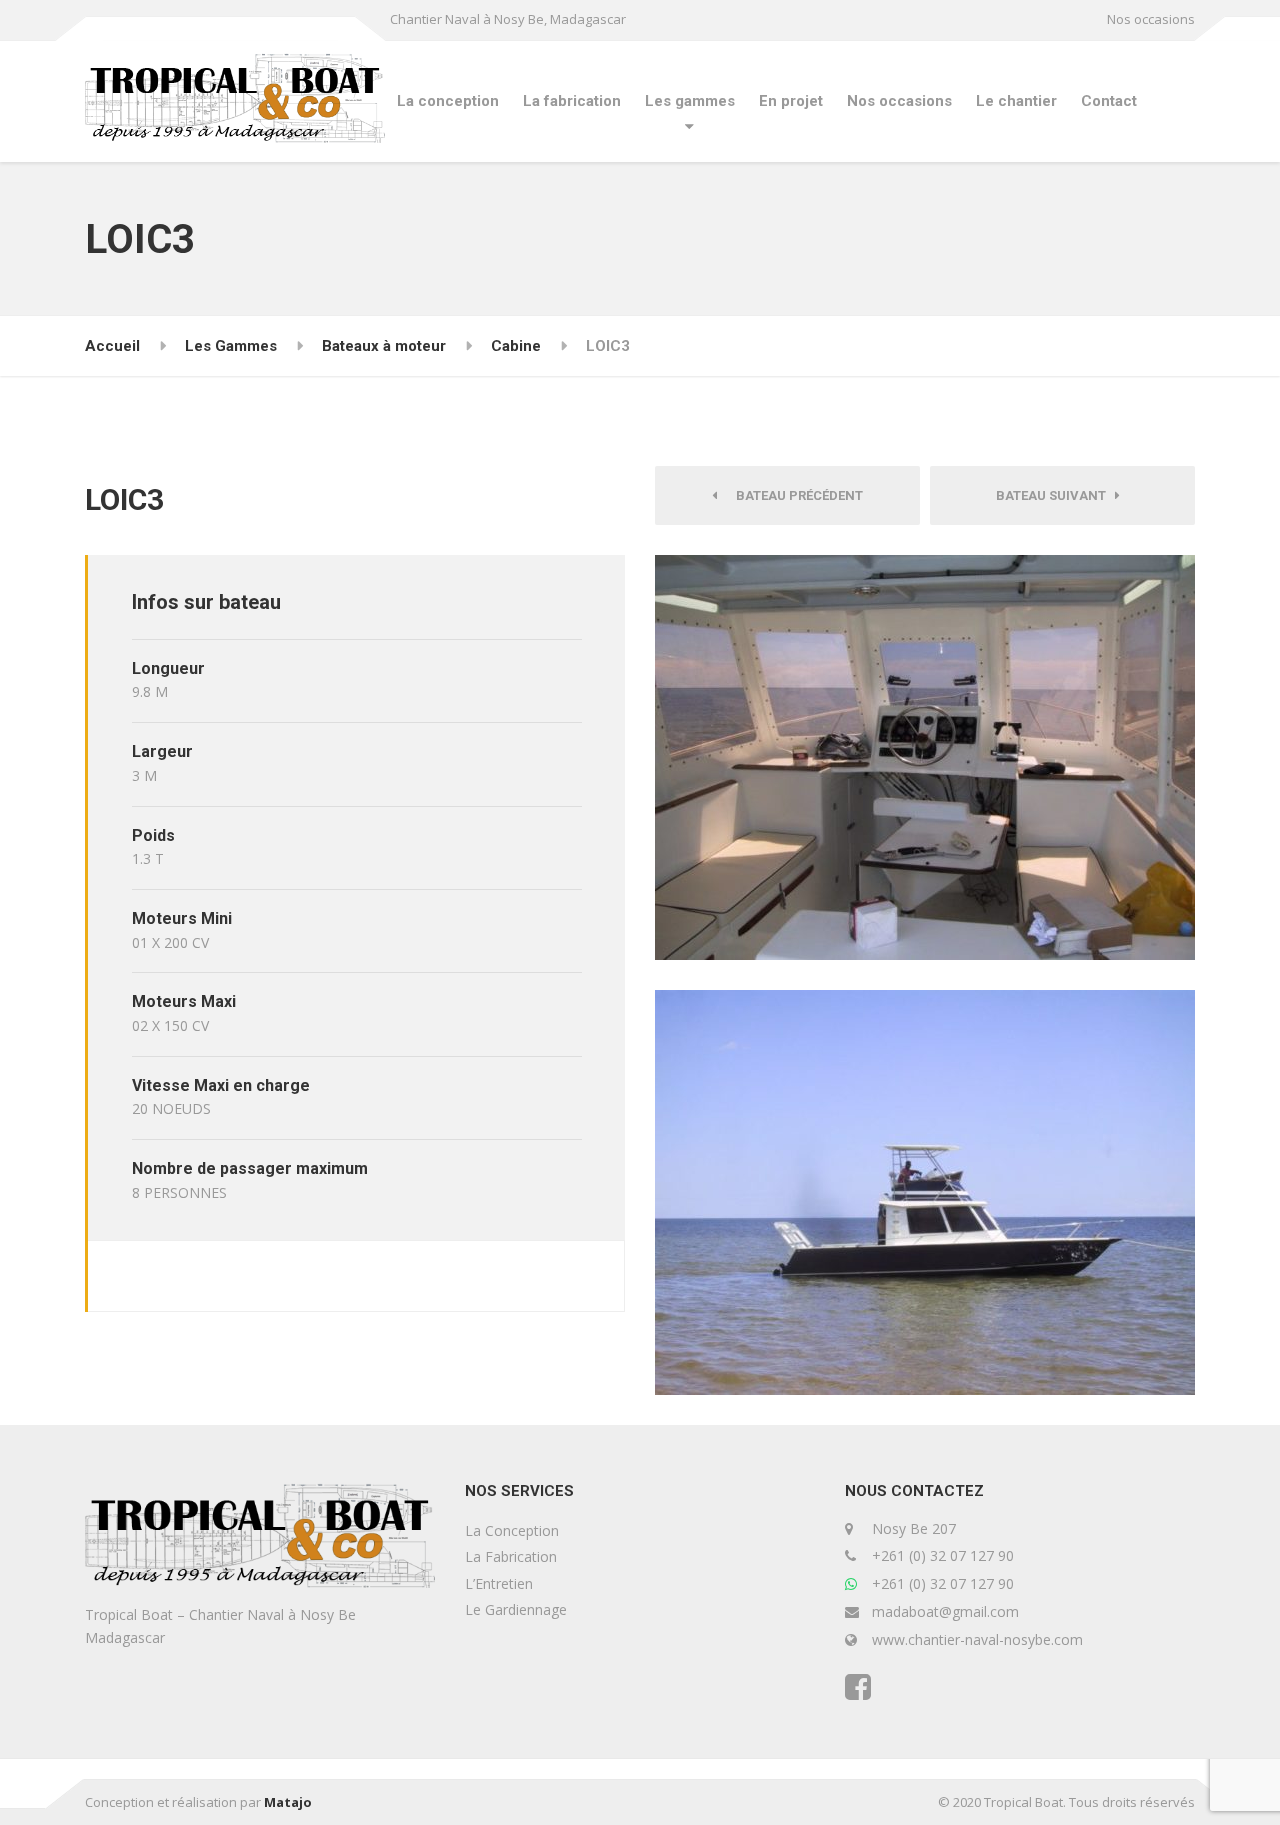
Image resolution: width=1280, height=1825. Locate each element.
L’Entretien (499, 1583)
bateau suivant (1055, 495)
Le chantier (1016, 101)
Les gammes (690, 101)
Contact (1109, 101)
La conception (448, 101)
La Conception (512, 1530)
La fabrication (572, 101)
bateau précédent (795, 495)
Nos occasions (1151, 19)
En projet (791, 101)
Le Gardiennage (516, 1609)
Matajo (288, 1802)
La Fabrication (511, 1556)
